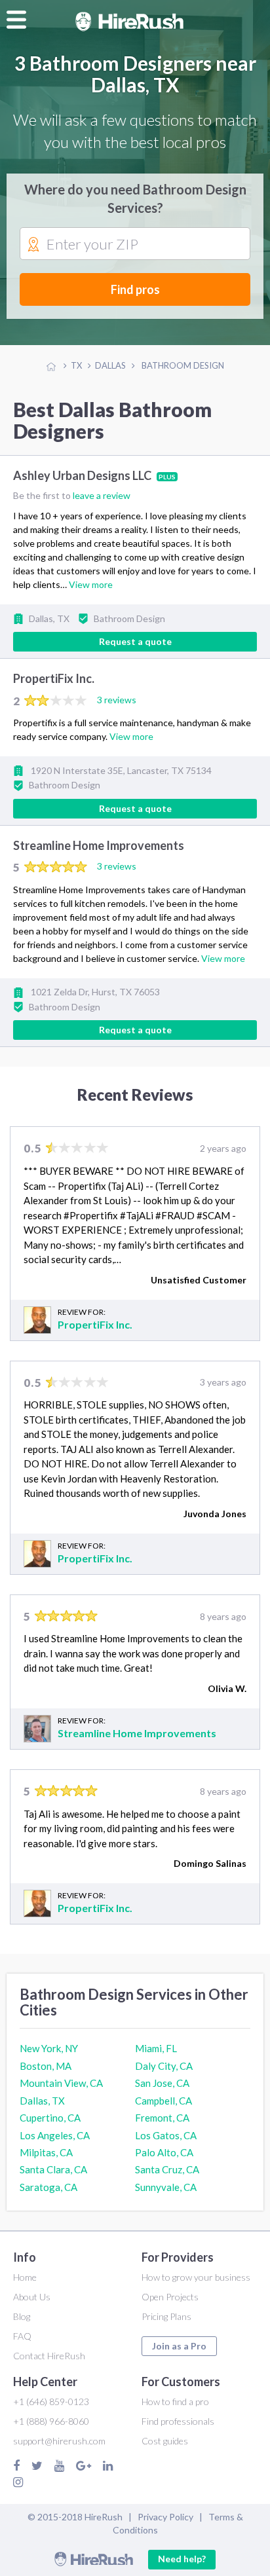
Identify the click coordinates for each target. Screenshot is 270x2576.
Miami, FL (156, 2048)
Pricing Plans (166, 2316)
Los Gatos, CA (166, 2135)
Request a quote (135, 641)
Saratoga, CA (48, 2187)
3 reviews (117, 700)
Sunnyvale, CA (166, 2187)
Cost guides (165, 2441)
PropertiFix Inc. (54, 679)
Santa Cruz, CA (167, 2169)
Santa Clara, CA (53, 2169)
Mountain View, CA (61, 2083)
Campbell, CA (164, 2101)
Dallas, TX (42, 2101)
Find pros (135, 289)
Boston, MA (46, 2066)
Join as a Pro (179, 2346)
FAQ (22, 2336)
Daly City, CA (164, 2066)
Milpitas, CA (46, 2152)
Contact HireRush (49, 2356)
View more (91, 584)
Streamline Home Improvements (99, 845)
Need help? (182, 2559)
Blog (22, 2316)
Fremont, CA (162, 2118)
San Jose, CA (162, 2083)
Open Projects (170, 2297)
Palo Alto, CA (164, 2152)
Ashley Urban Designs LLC (83, 475)
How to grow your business (196, 2277)
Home (25, 2277)
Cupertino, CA (50, 2118)
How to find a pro (175, 2401)
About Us (32, 2297)
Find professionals (178, 2421)
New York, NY (49, 2048)
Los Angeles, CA (55, 2135)
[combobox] (135, 244)
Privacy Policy (165, 2517)
